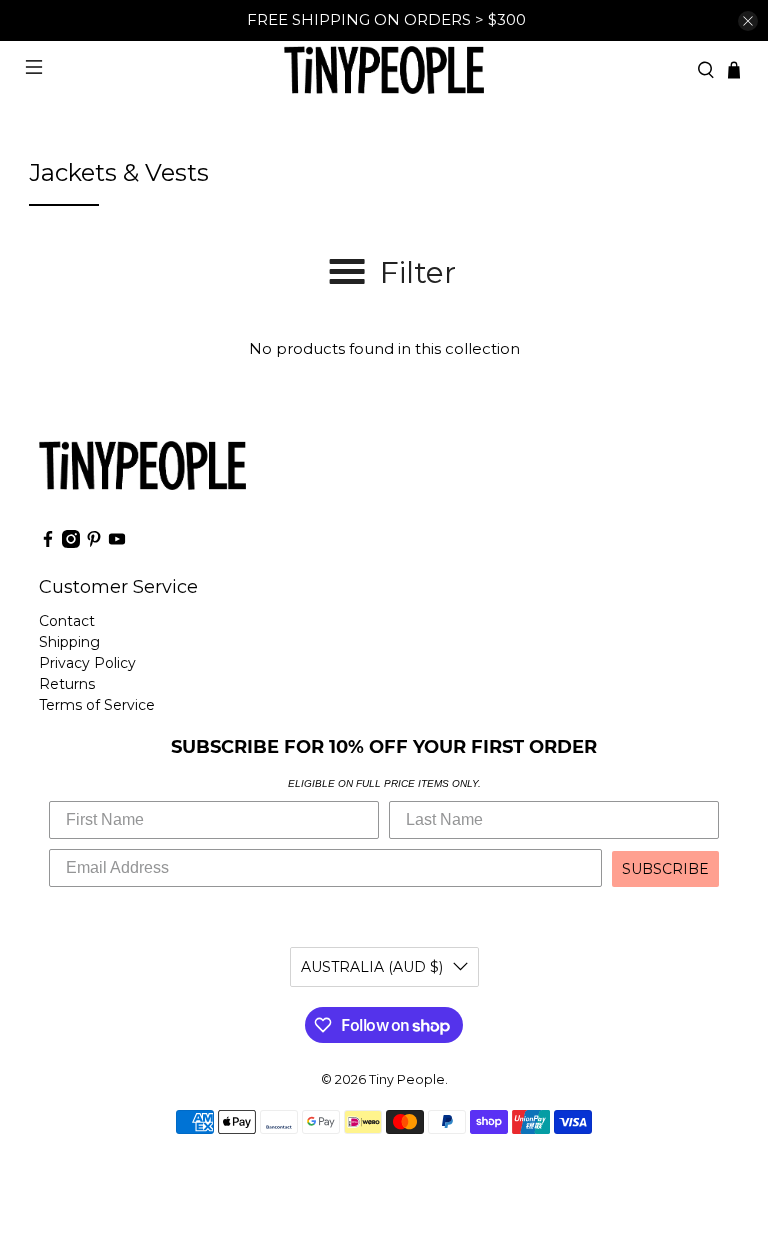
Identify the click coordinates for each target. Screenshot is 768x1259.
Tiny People (407, 1079)
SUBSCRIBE (665, 869)
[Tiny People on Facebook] (48, 543)
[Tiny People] (384, 69)
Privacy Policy (87, 663)
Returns (67, 684)
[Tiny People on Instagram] (71, 543)
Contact (67, 621)
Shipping (69, 642)
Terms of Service (97, 705)
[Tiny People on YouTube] (117, 543)
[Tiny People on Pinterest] (94, 543)
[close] (748, 21)
